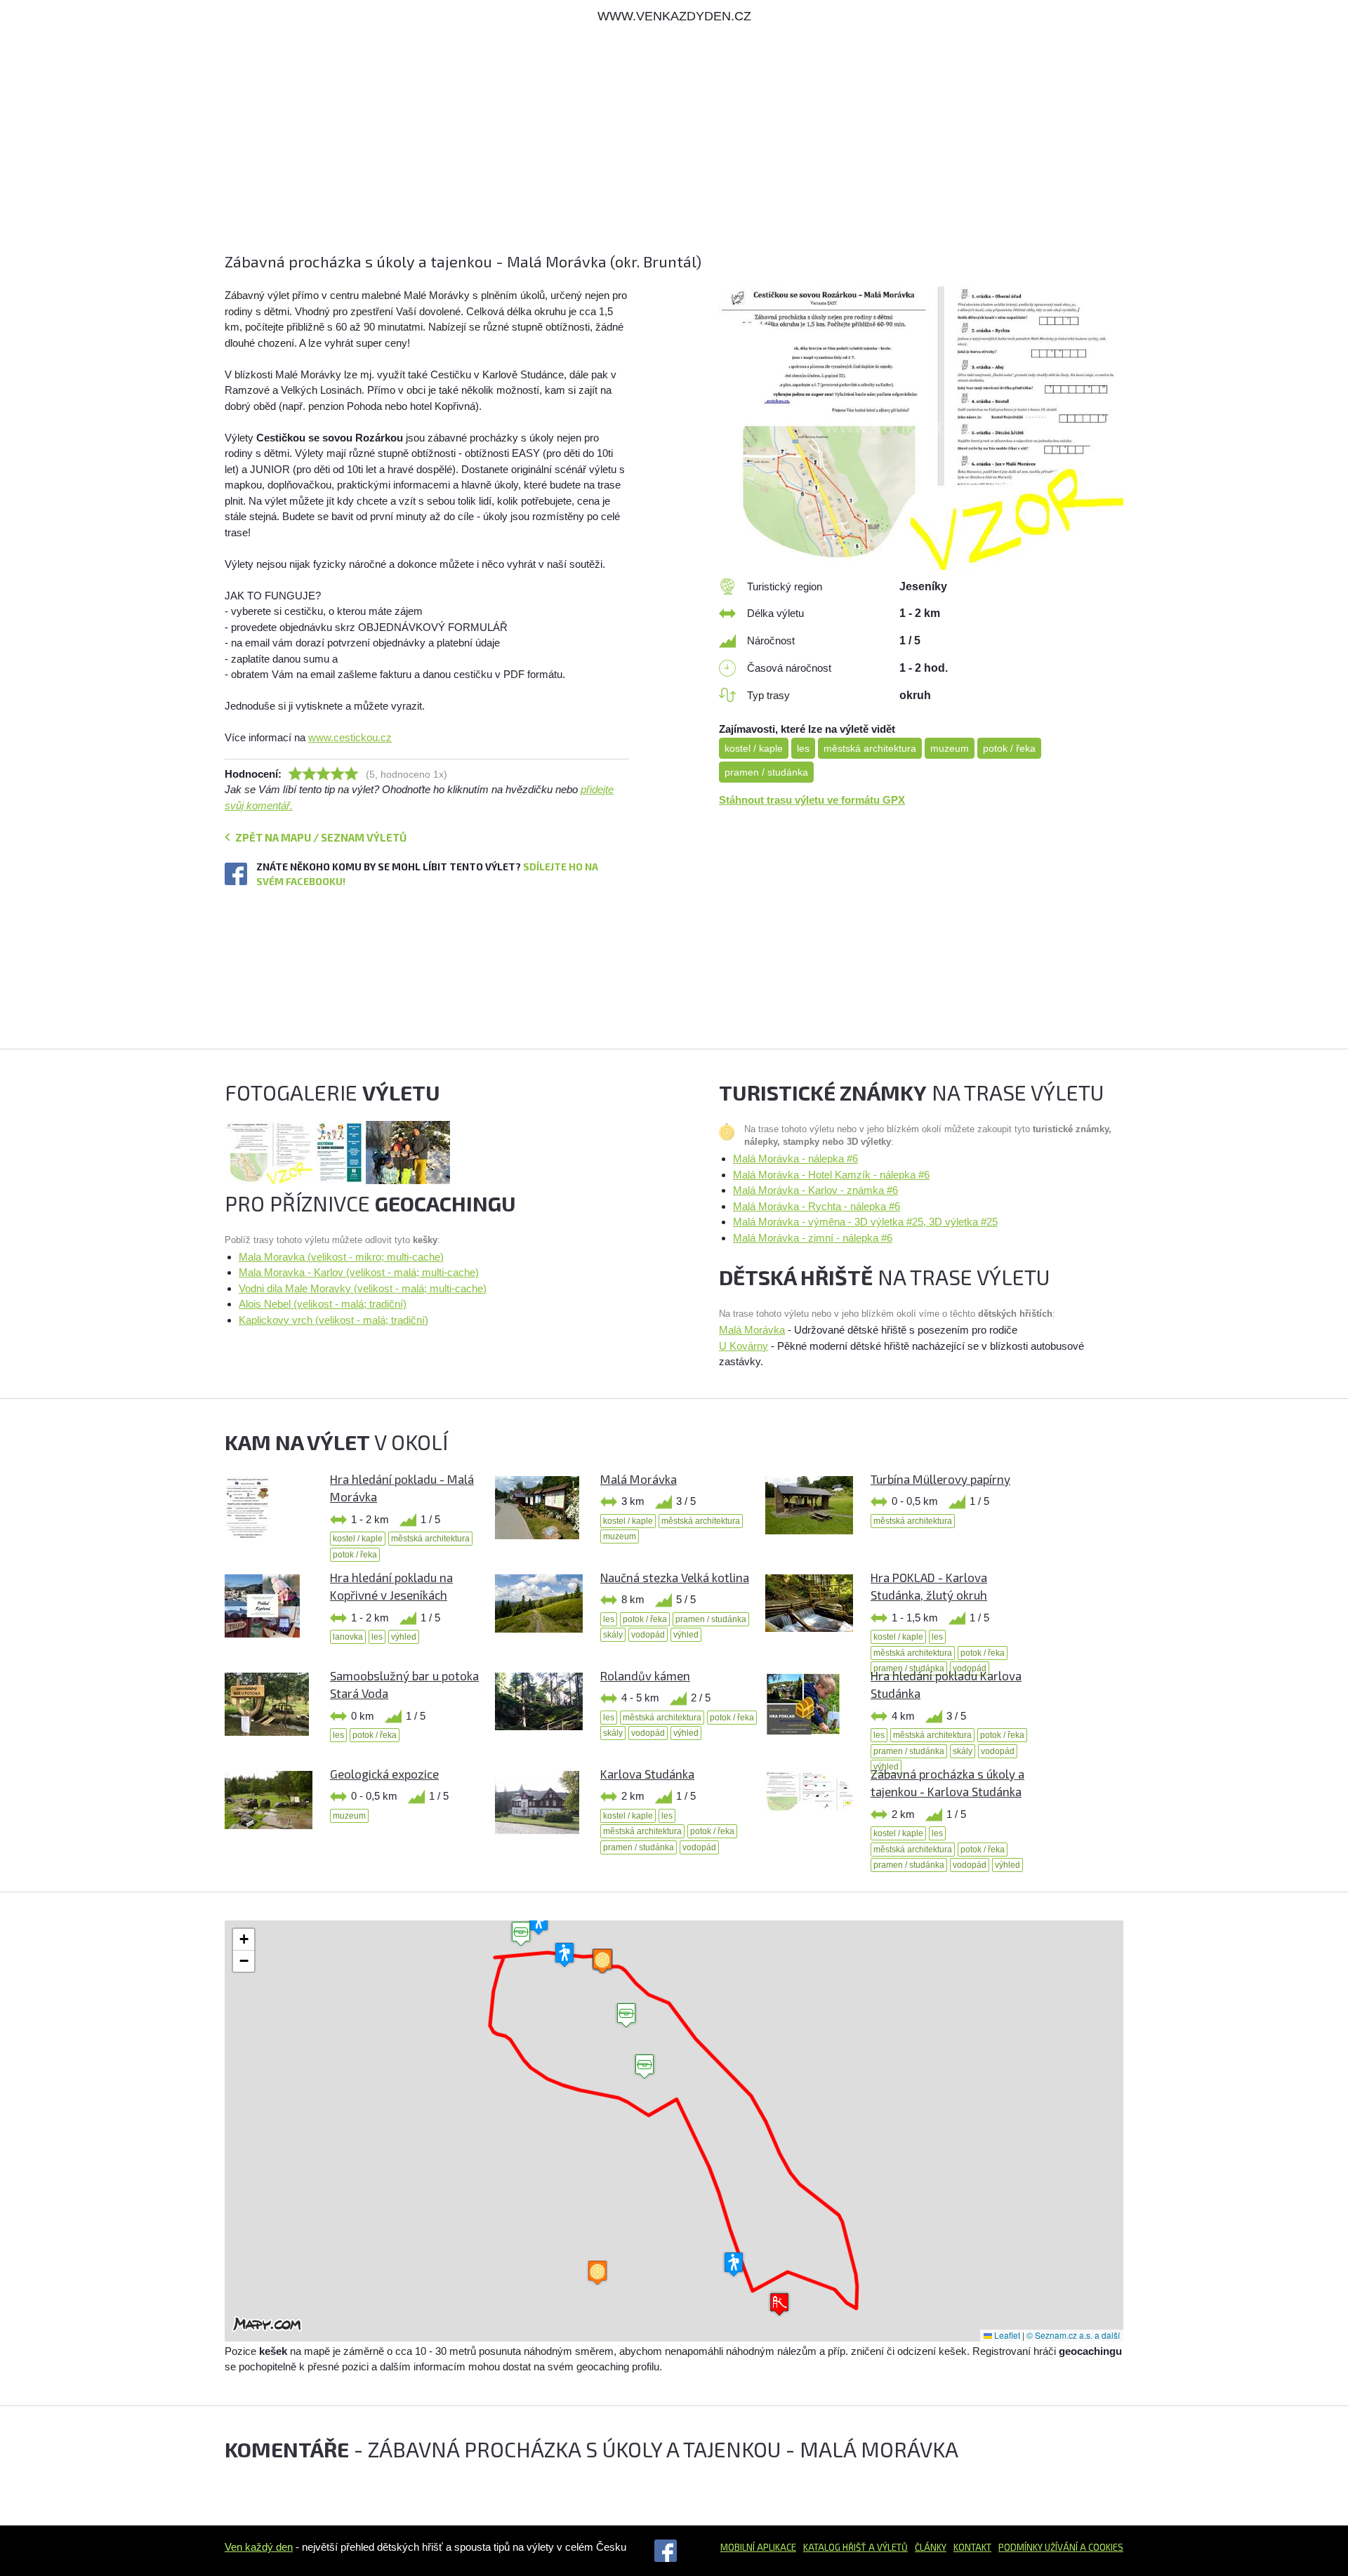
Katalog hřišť (835, 2547)
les (803, 748)
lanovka (348, 1637)
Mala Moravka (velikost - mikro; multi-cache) (341, 1257)
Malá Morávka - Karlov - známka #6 (815, 1190)
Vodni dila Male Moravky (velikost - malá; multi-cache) (363, 1288)
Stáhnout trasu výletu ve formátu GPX (812, 800)
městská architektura (870, 748)
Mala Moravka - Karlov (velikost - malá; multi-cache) (359, 1272)
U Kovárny (744, 1346)
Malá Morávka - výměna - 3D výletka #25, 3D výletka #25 (865, 1222)
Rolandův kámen (645, 1675)
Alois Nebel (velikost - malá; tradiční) (323, 1304)
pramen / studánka (766, 772)
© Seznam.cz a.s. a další (1073, 2335)
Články (931, 2547)
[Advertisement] (646, 152)
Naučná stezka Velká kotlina (675, 1577)
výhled (404, 1637)
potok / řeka (1009, 748)
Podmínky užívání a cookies (1061, 2547)
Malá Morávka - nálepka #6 (795, 1158)
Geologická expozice (384, 1774)
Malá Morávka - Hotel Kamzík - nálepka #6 (831, 1175)
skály (613, 1635)
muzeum (950, 748)
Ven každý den (259, 2547)
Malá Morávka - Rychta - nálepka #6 (817, 1206)
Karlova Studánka (647, 1774)
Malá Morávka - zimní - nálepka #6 (813, 1238)
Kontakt (972, 2547)
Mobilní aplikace (758, 2547)
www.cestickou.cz (350, 737)
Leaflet (1006, 2335)
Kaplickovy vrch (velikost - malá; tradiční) (333, 1320)
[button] (645, 2067)
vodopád (648, 1635)
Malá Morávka (752, 1330)
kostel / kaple (754, 748)
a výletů (887, 2547)
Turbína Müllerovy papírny (940, 1479)
